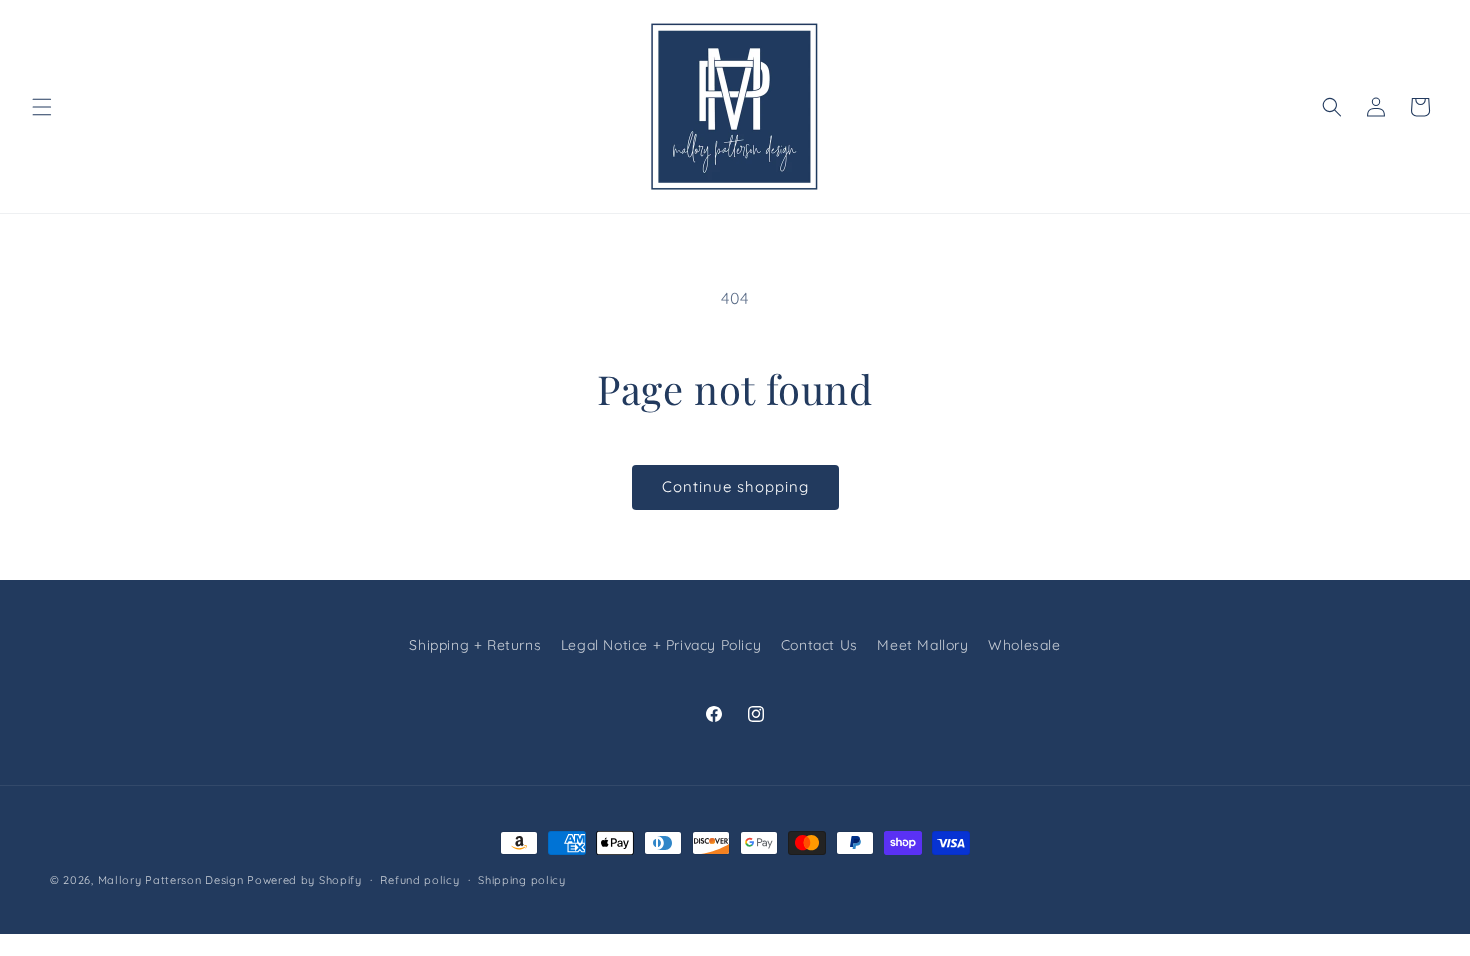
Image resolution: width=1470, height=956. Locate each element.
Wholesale (1024, 645)
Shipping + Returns (475, 645)
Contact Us (819, 645)
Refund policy (419, 880)
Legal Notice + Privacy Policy (661, 645)
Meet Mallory (922, 645)
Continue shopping (735, 486)
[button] (42, 107)
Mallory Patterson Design (171, 880)
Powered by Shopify (304, 880)
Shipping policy (522, 880)
